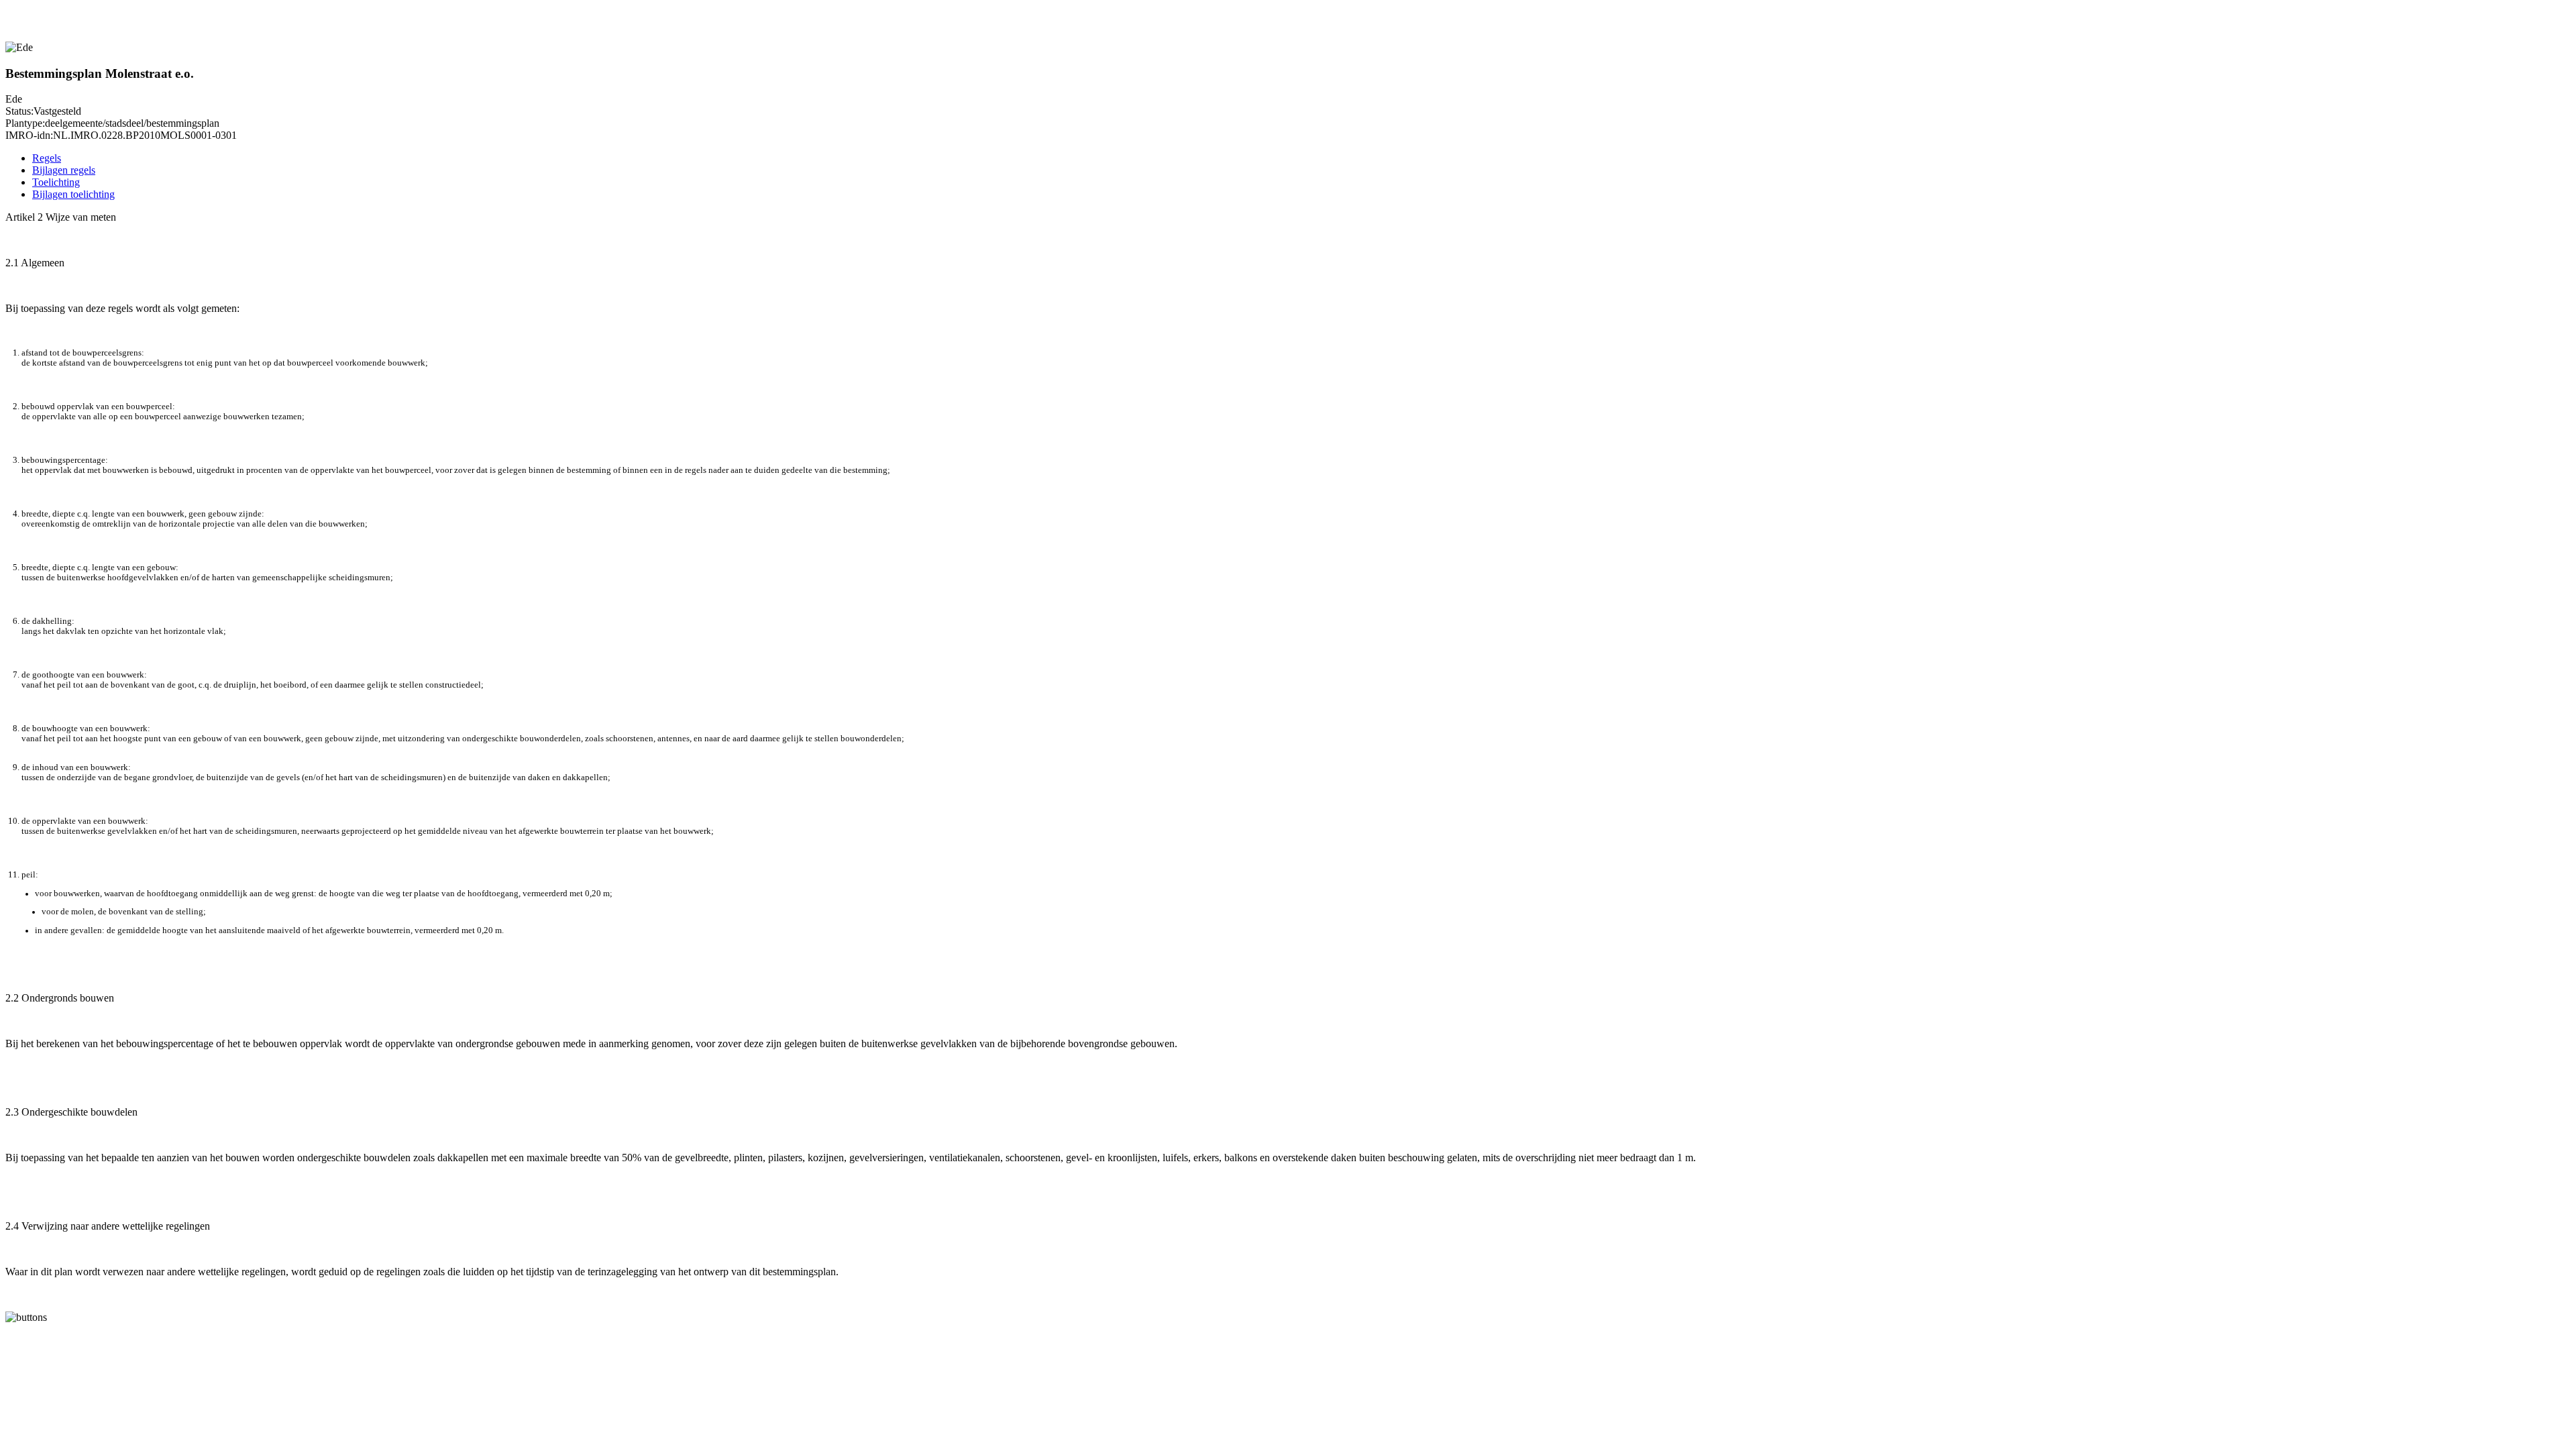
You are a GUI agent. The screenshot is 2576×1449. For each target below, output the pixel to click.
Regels (47, 158)
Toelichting (56, 182)
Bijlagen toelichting (73, 194)
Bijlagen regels (64, 170)
